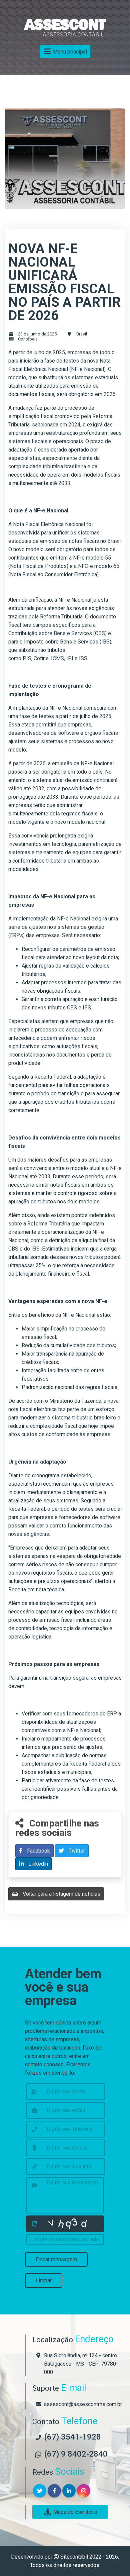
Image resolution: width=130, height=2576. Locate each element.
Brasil (82, 334)
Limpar (44, 2281)
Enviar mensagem (56, 2259)
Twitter (76, 1851)
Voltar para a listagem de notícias (61, 1894)
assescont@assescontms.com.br (83, 2404)
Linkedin (37, 1864)
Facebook (38, 1851)
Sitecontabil (74, 2557)
